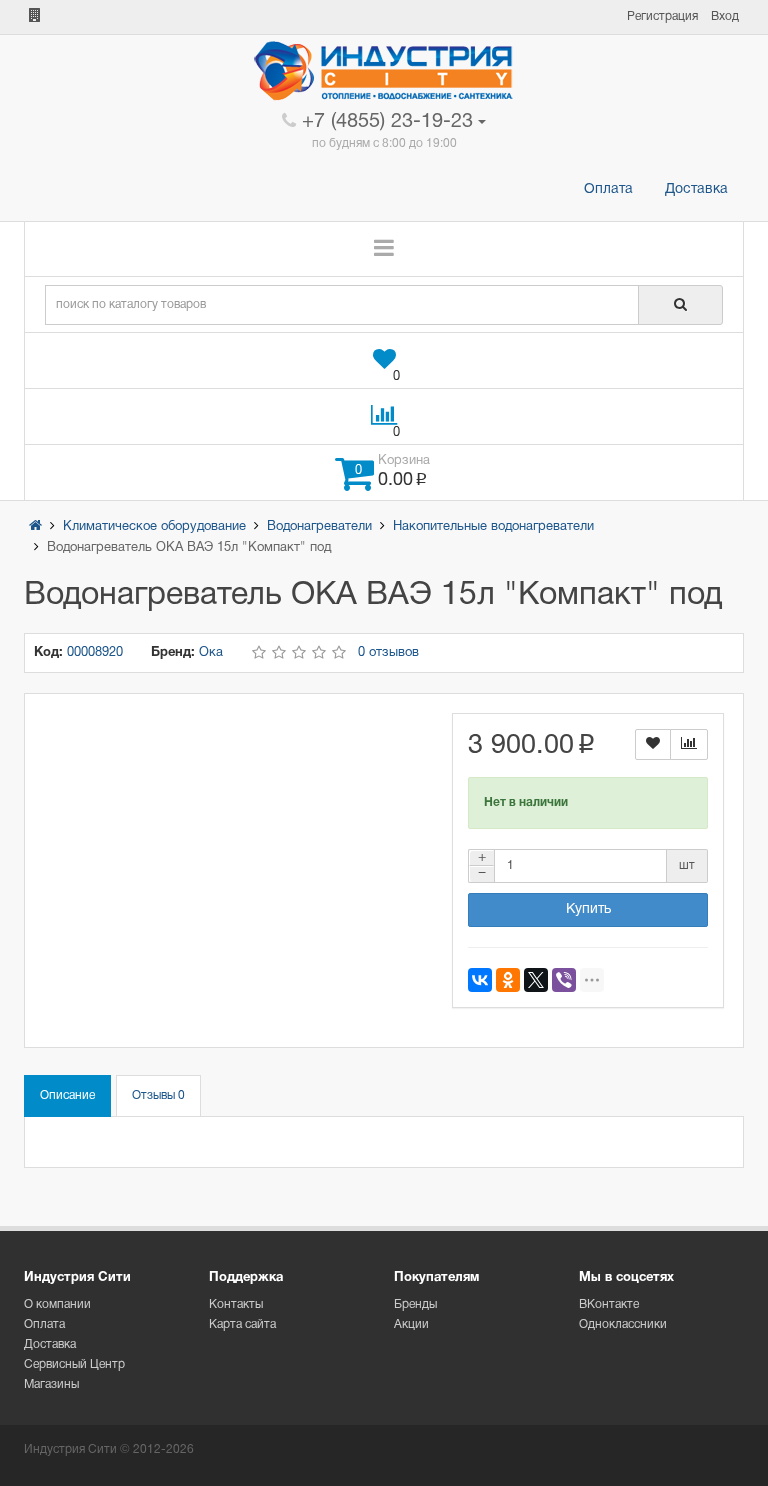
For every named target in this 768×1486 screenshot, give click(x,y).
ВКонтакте (609, 1304)
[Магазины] (35, 16)
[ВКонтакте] (480, 980)
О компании (57, 1304)
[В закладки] (653, 744)
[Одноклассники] (508, 980)
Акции (411, 1324)
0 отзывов (388, 653)
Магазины (51, 1384)
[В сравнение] (689, 744)
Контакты (236, 1304)
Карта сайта (242, 1324)
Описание (67, 1095)
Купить (588, 909)
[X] (536, 980)
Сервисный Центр (74, 1364)
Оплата (608, 189)
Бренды (415, 1304)
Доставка (696, 189)
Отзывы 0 (158, 1095)
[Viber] (564, 980)
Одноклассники (623, 1324)
